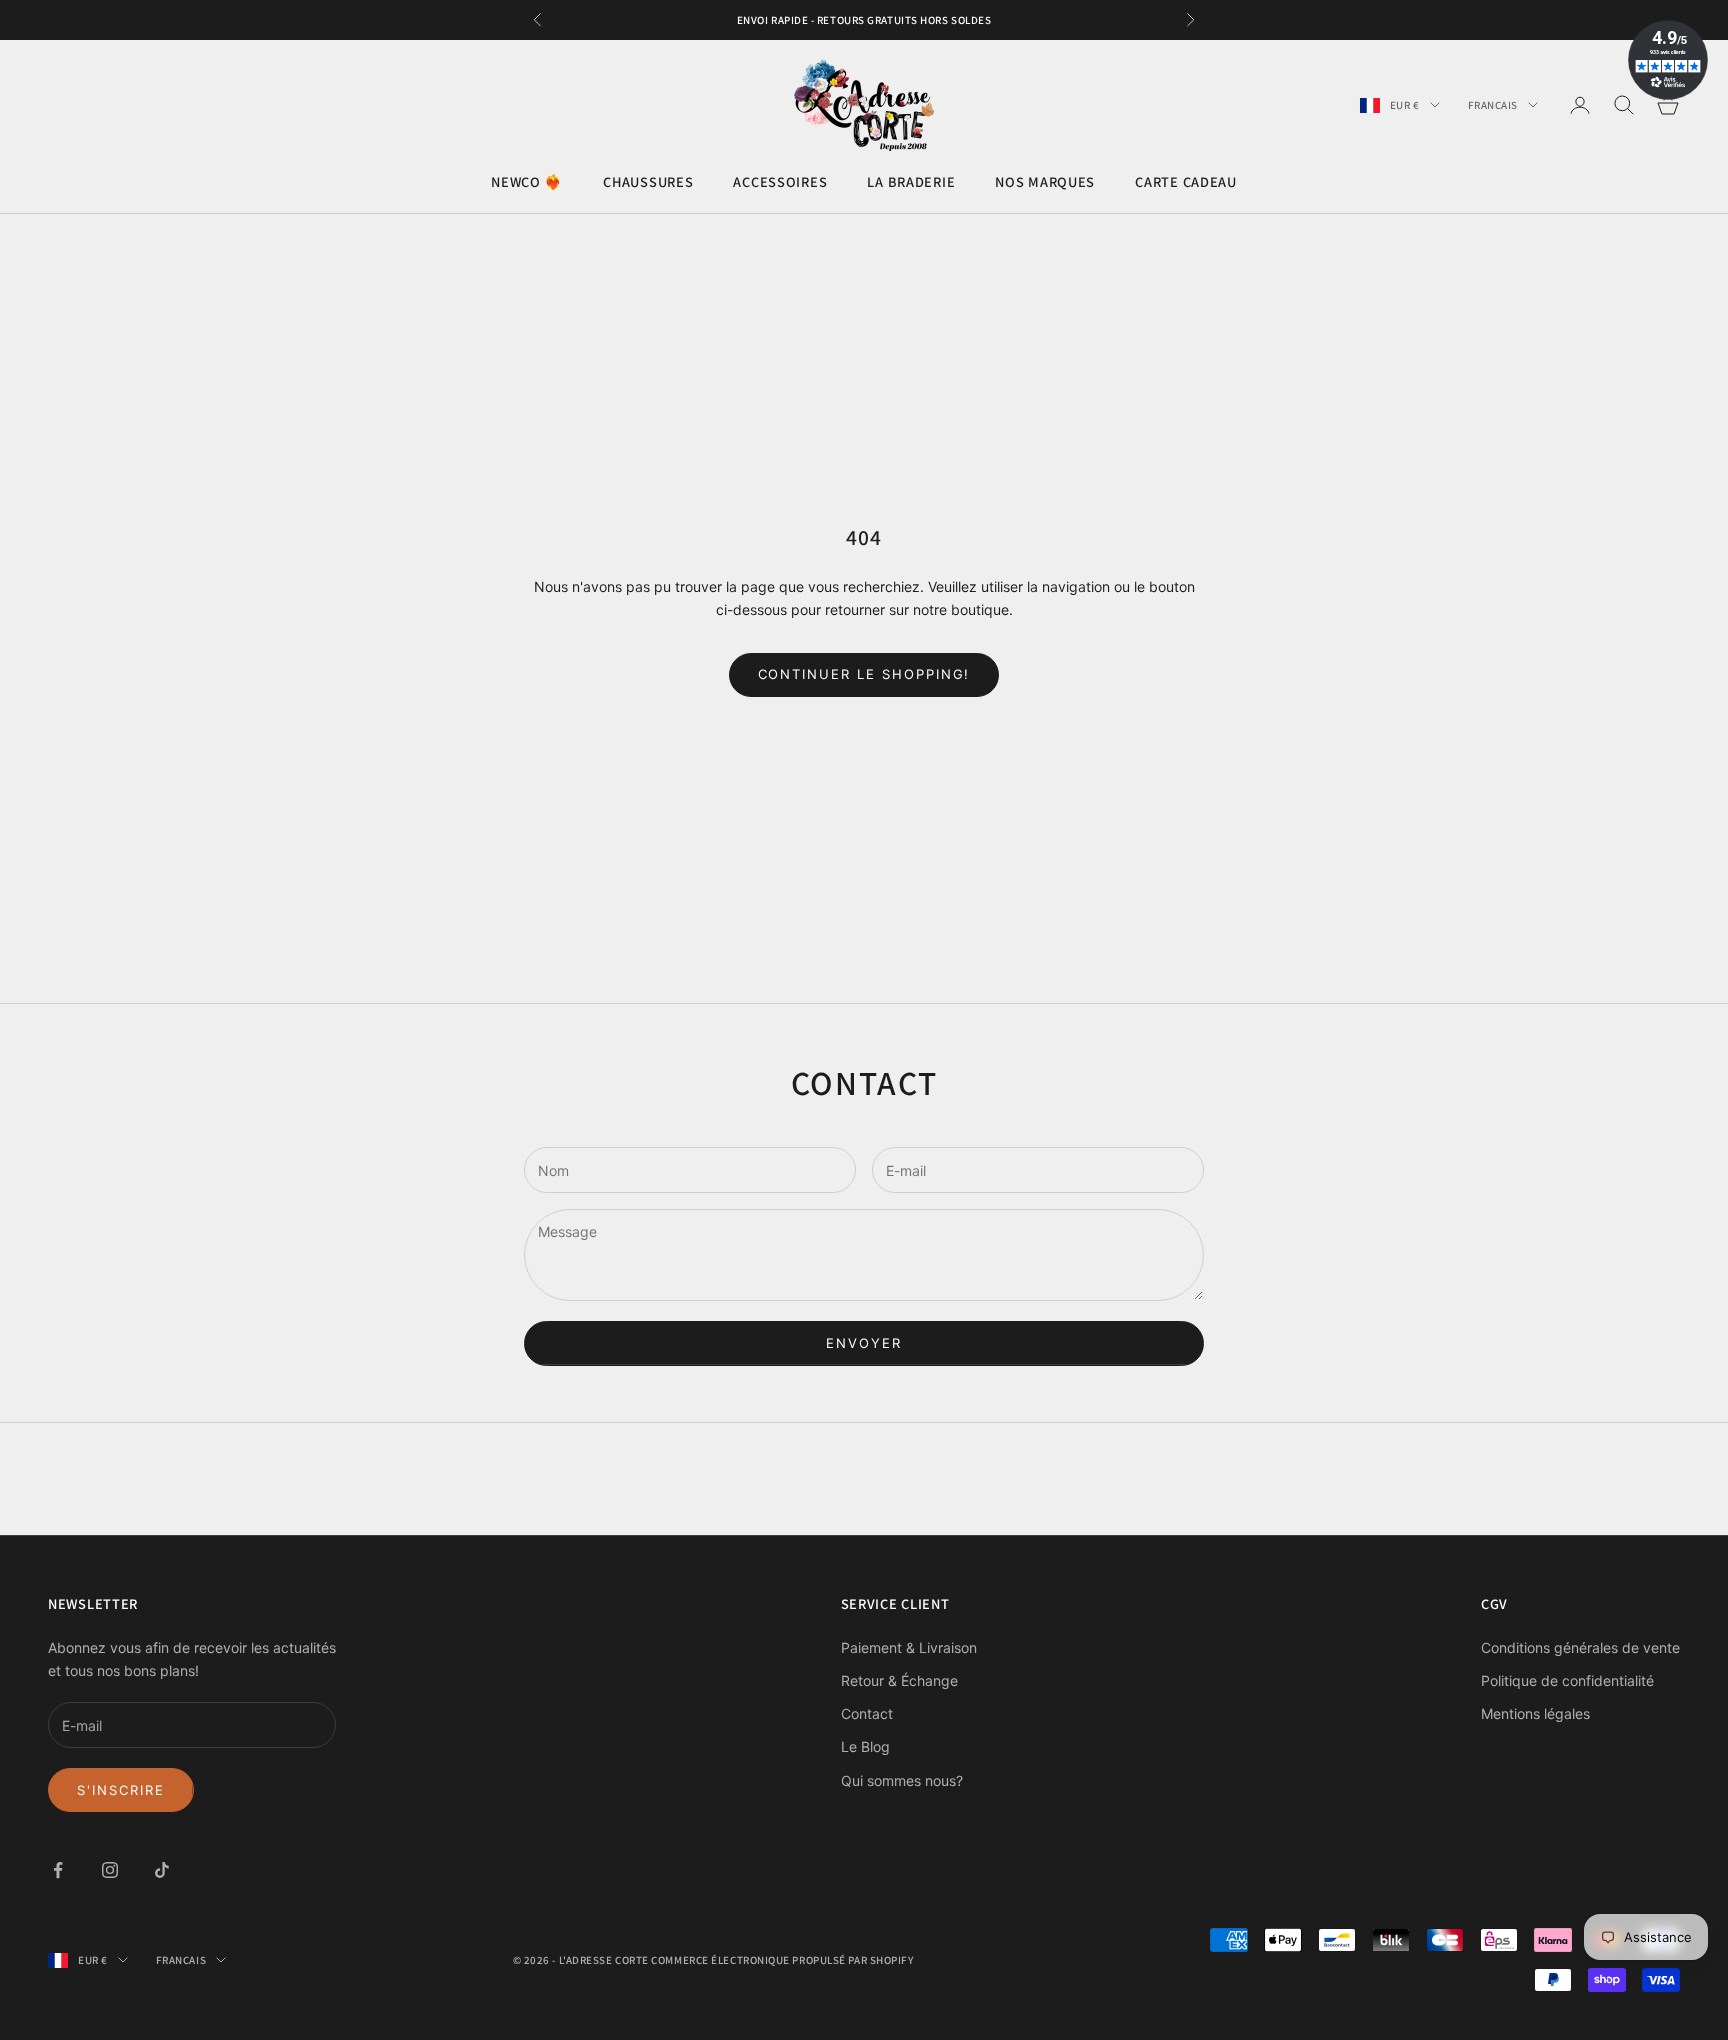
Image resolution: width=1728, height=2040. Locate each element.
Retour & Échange (899, 1680)
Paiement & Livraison (909, 1647)
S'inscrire (121, 1790)
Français (1493, 105)
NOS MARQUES (1045, 182)
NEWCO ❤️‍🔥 (527, 182)
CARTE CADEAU (1186, 182)
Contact (867, 1713)
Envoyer (864, 1343)
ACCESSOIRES (780, 182)
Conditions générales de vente (1580, 1647)
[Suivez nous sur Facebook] (58, 1870)
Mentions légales (1535, 1713)
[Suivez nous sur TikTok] (162, 1870)
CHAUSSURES (648, 182)
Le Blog (865, 1746)
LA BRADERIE (911, 182)
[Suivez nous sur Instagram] (110, 1870)
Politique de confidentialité (1567, 1680)
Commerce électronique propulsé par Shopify (782, 1960)
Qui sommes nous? (902, 1780)
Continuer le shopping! (864, 674)
